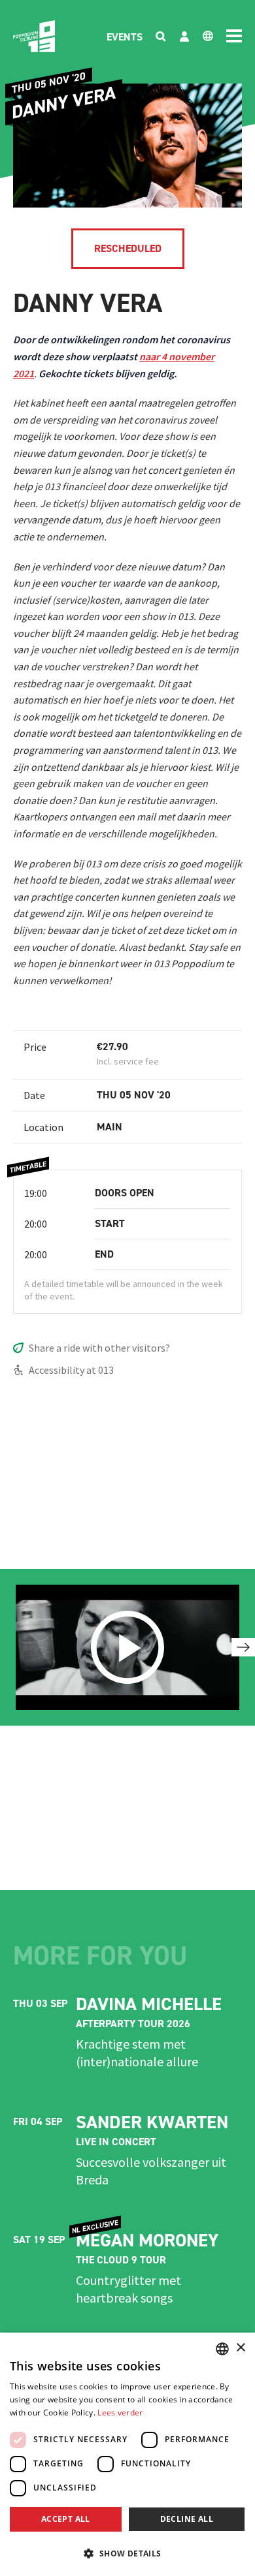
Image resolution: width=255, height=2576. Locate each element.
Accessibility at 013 (71, 1370)
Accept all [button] (66, 2519)
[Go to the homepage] (34, 36)
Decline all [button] (187, 2519)
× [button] (240, 2348)
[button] (127, 2553)
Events (125, 37)
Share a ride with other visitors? (99, 1348)
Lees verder (120, 2413)
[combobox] (222, 2349)
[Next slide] (243, 1647)
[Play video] (127, 1647)
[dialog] (127, 2454)
